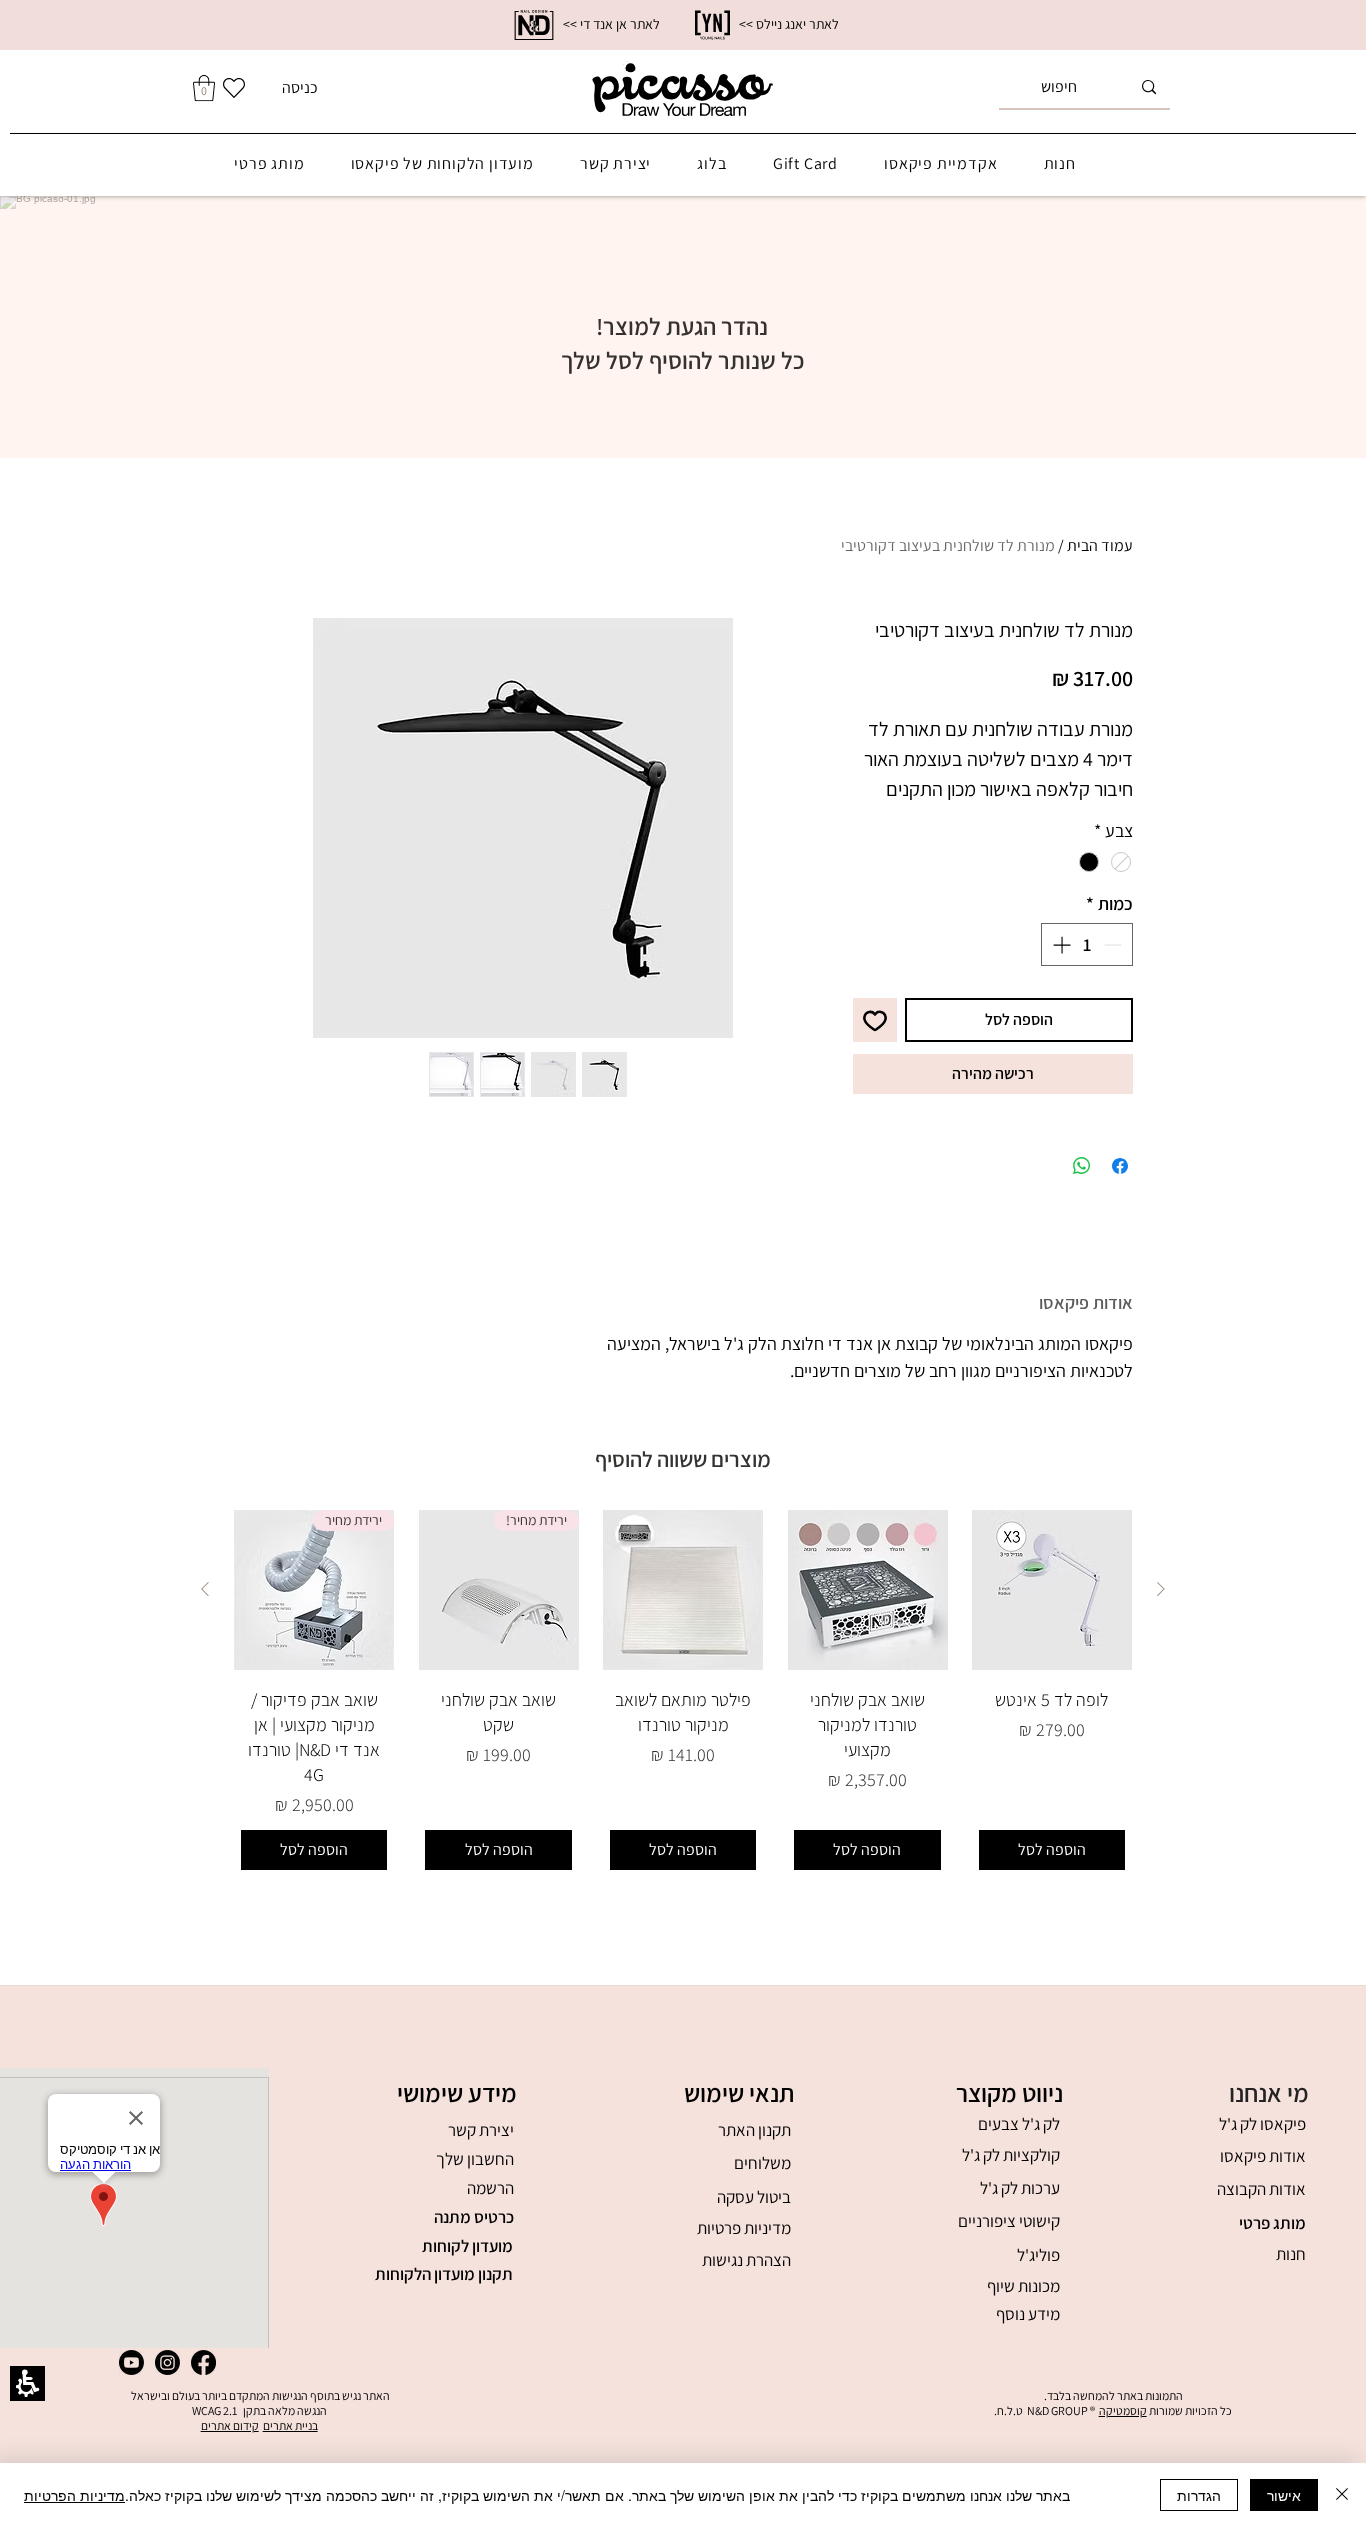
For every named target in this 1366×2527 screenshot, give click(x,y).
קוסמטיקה (1123, 2410)
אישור (1284, 2495)
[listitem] (523, 828)
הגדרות (1199, 2495)
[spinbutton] (1087, 944)
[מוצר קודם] (1161, 1589)
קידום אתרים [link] (230, 2425)
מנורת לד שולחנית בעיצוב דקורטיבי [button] (948, 545)
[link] (534, 25)
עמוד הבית (1100, 545)
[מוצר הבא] (205, 1589)
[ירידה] (1114, 944)
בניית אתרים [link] (290, 2425)
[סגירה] (1342, 2495)
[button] (467, 2188)
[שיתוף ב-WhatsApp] (1082, 1166)
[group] (683, 1693)
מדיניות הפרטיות (74, 2495)
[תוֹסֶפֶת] (1059, 944)
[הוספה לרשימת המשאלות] (875, 1020)
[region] (683, 25)
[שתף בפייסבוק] (1120, 1166)
